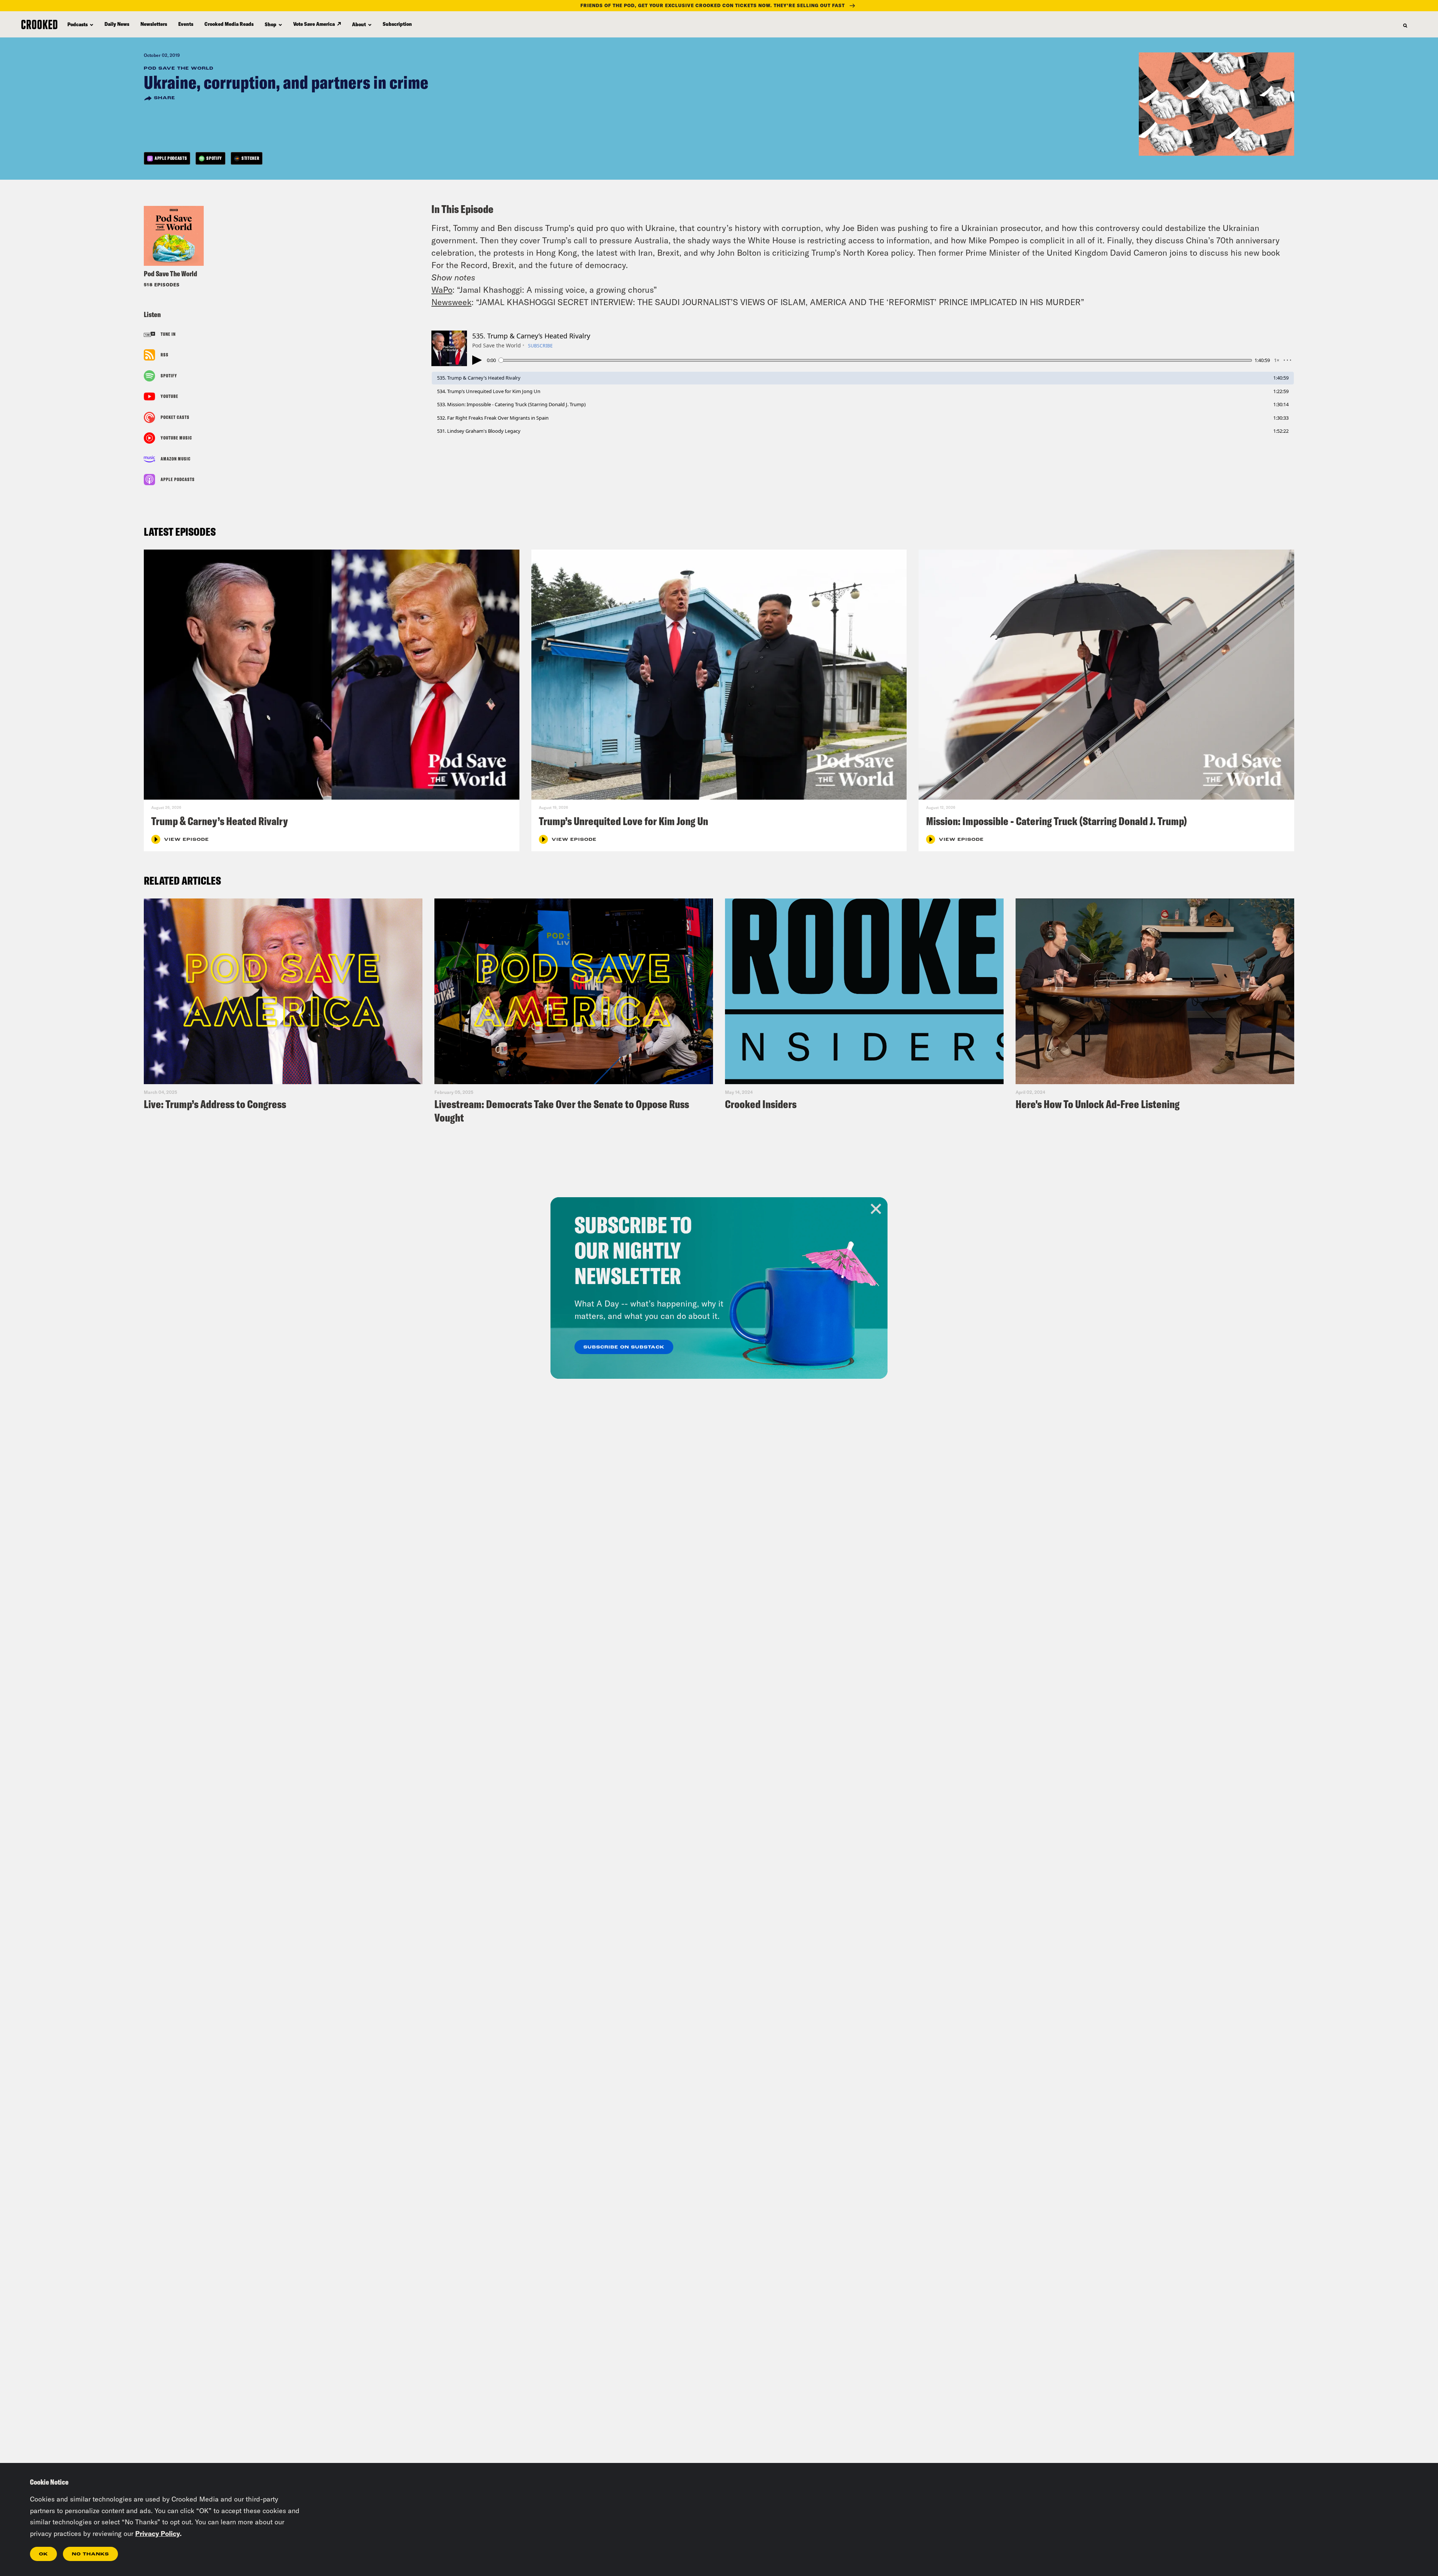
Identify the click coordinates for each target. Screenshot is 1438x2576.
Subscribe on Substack (624, 1347)
